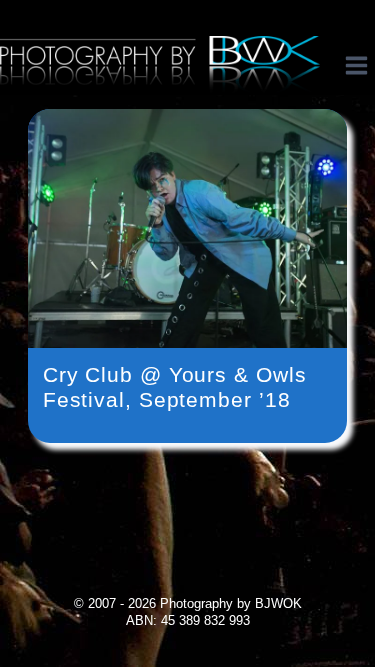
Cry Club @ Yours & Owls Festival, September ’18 (175, 387)
